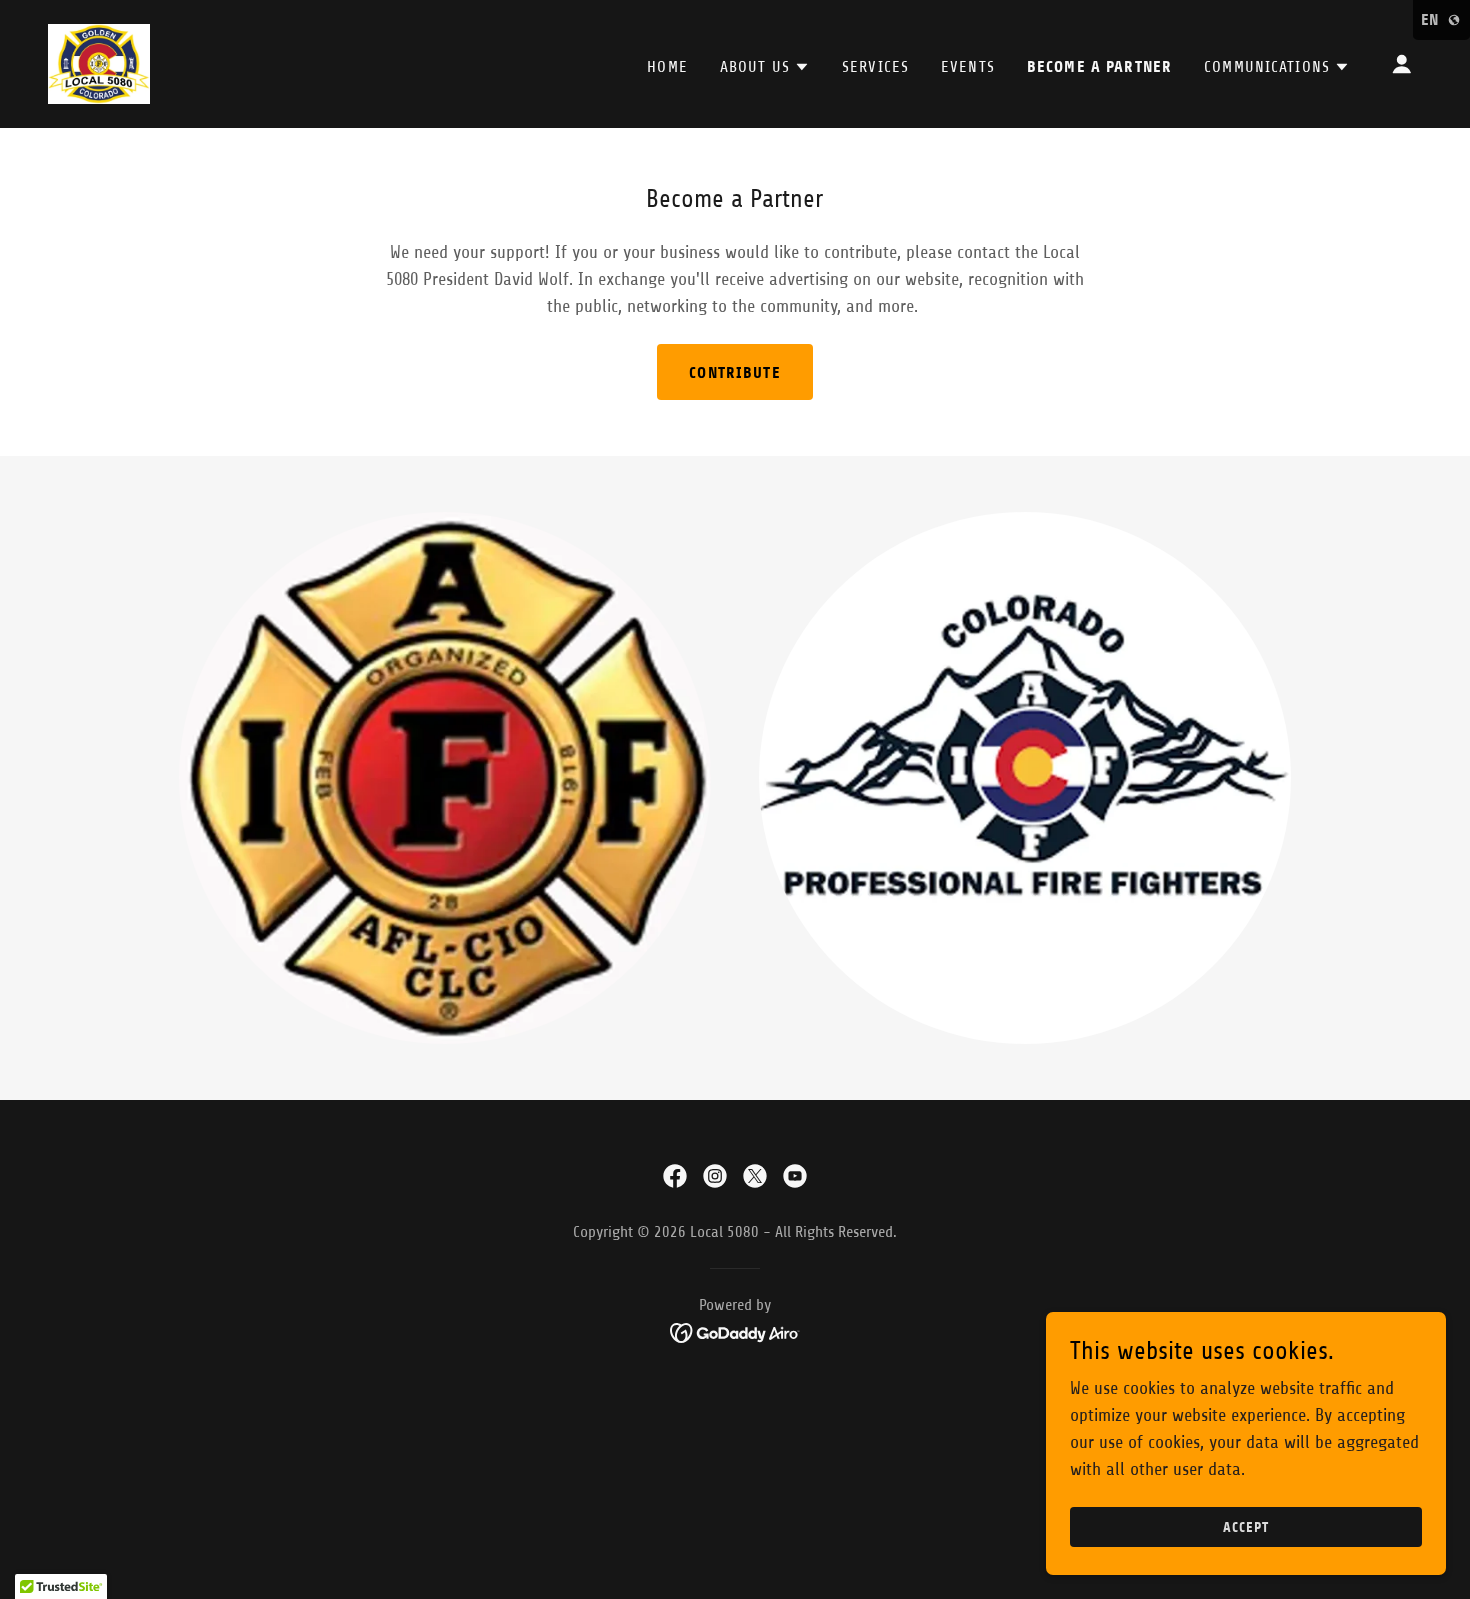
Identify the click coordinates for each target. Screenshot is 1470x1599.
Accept (1246, 1527)
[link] (99, 63)
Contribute (734, 372)
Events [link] (968, 67)
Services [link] (875, 67)
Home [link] (667, 67)
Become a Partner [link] (1099, 66)
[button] (765, 67)
